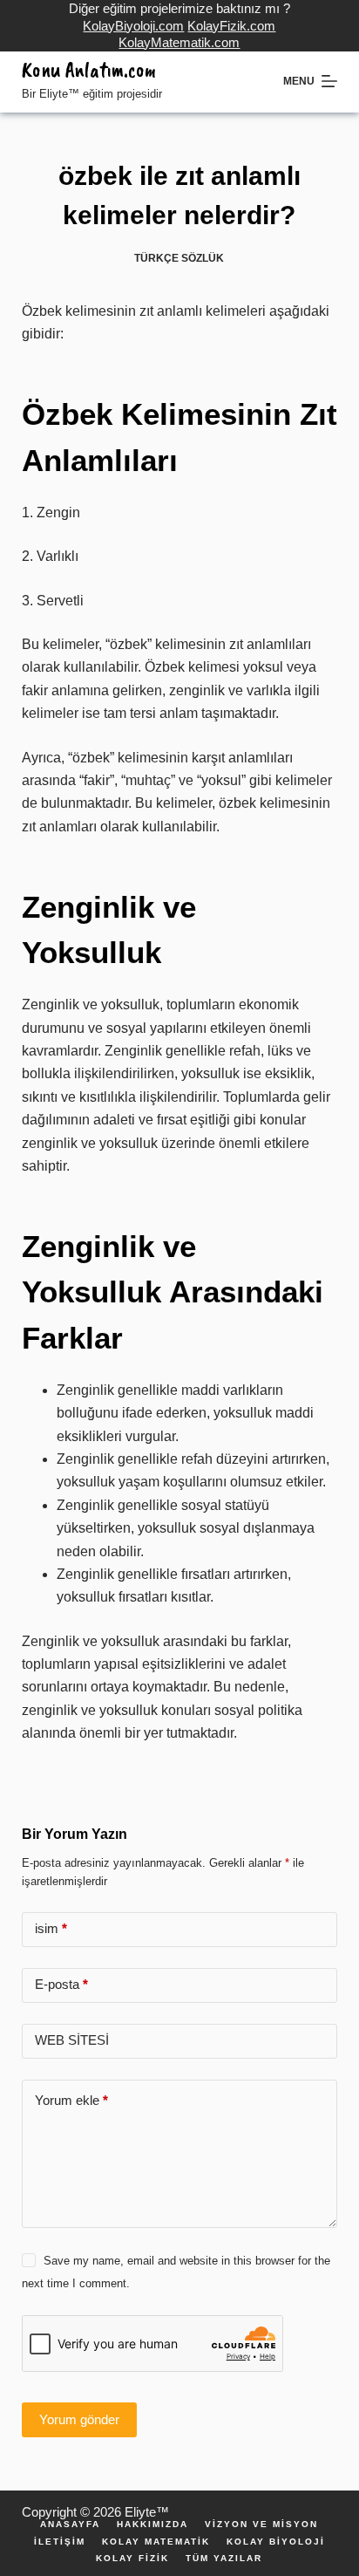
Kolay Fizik (132, 2559)
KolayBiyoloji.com (133, 26)
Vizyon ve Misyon (261, 2525)
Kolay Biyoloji (276, 2542)
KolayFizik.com (231, 26)
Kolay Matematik (156, 2542)
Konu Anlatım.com (89, 70)
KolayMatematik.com (179, 42)
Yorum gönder (79, 2419)
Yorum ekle (71, 2100)
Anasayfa (70, 2525)
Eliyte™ (147, 2512)
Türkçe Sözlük (179, 258)
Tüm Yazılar (224, 2559)
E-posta (61, 1984)
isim (51, 1928)
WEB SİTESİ (72, 2040)
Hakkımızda (152, 2525)
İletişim (60, 2542)
